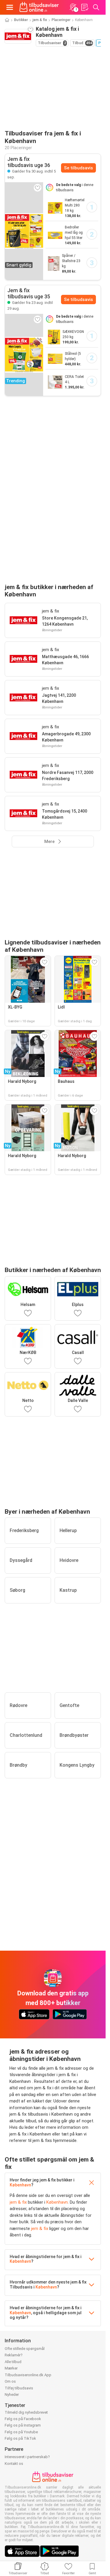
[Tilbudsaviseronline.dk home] (39, 7)
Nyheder (12, 2395)
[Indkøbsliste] (84, 7)
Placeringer (61, 20)
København (20, 2185)
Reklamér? (14, 2355)
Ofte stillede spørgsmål (25, 2349)
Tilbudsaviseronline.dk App (28, 2375)
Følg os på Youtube (21, 2432)
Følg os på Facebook (23, 2419)
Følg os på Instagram (23, 2425)
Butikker (21, 20)
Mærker (11, 2368)
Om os (10, 2381)
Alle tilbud (13, 2362)
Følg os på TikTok (20, 2438)
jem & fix (40, 20)
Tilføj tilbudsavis (19, 2388)
